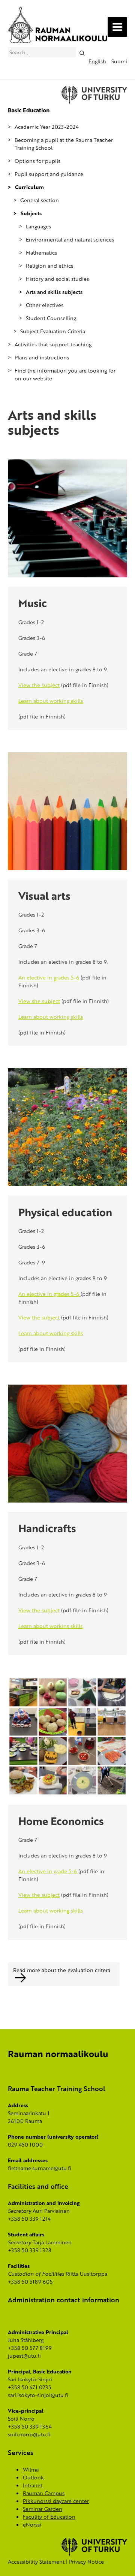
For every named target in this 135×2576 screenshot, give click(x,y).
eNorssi (32, 2525)
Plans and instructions (42, 357)
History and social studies (57, 279)
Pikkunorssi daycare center (56, 2501)
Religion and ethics (49, 266)
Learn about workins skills (50, 1626)
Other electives (45, 305)
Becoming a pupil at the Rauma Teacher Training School (64, 144)
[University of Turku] (94, 2554)
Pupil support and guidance (49, 174)
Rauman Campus (44, 2493)
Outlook (33, 2477)
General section (40, 200)
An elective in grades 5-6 (49, 977)
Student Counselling (51, 318)
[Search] (82, 52)
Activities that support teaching (53, 344)
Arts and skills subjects (54, 292)
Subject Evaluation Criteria (53, 331)
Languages (38, 226)
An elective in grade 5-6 (48, 1871)
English (97, 61)
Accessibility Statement (36, 2562)
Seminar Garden (43, 2509)
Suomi (119, 61)
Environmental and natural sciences (70, 239)
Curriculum (29, 187)
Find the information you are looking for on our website (65, 374)
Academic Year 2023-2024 (47, 127)
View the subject (39, 685)
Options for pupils (37, 161)
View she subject (39, 1001)
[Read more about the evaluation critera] (67, 1978)
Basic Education (29, 110)
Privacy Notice (86, 2562)
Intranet (33, 2485)
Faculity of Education (49, 2517)
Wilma (31, 2469)
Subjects (31, 213)
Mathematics (41, 253)
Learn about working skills (51, 701)
